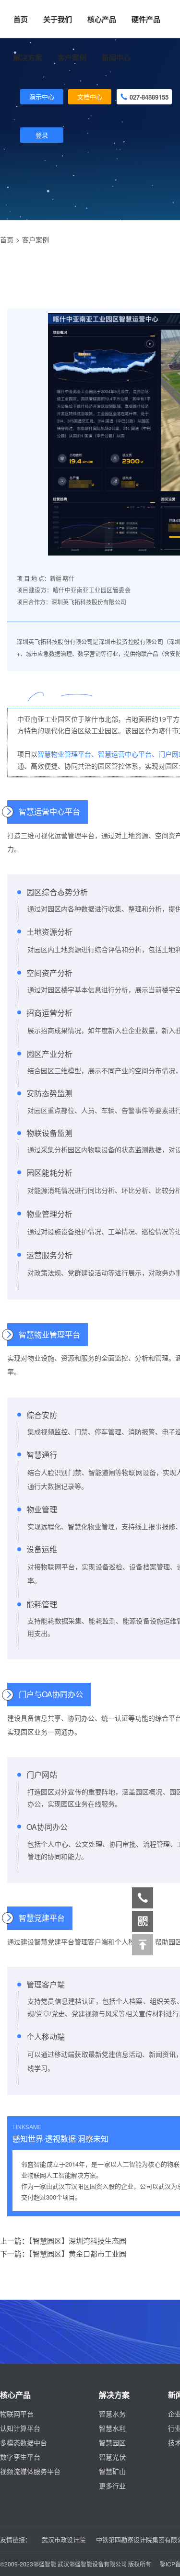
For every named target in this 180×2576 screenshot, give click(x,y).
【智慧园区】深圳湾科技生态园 (78, 2241)
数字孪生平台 (20, 2457)
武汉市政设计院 (64, 2539)
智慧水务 (112, 2414)
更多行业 (112, 2485)
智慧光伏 (112, 2457)
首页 (21, 19)
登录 (42, 135)
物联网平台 (17, 2414)
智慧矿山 (112, 2471)
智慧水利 (112, 2428)
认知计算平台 (20, 2428)
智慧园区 (112, 2442)
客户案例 (36, 239)
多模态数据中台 (24, 2442)
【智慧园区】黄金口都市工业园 (78, 2253)
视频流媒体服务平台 (30, 2471)
